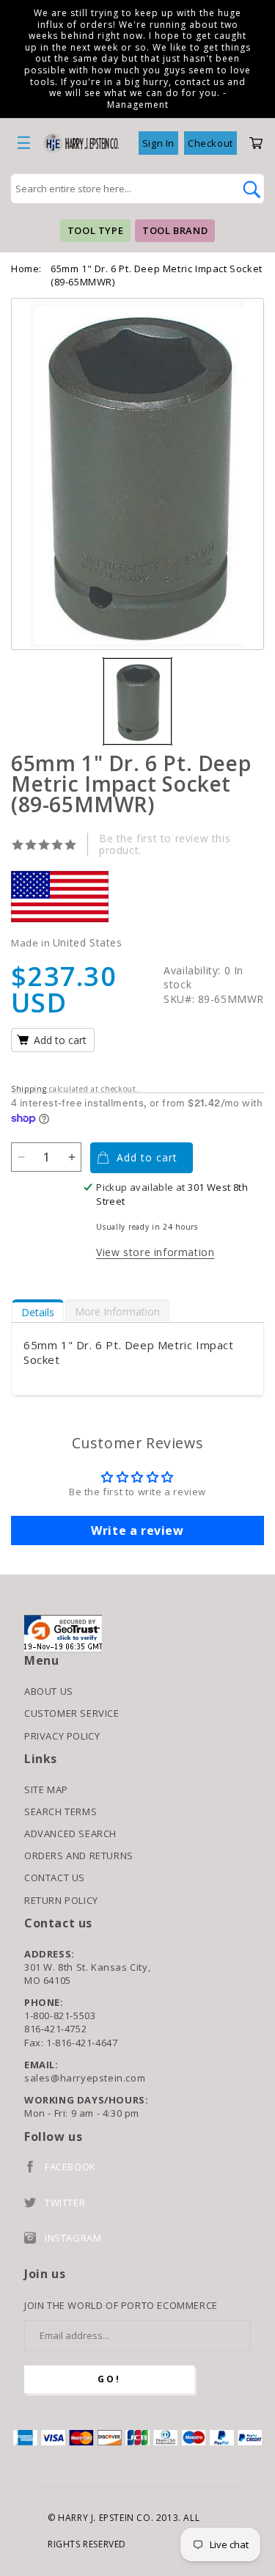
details (38, 1312)
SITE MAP (46, 1789)
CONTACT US (55, 1878)
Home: (26, 269)
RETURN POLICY (61, 1900)
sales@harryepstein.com (85, 2078)
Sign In (158, 143)
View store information (155, 1252)
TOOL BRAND (175, 230)
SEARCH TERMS (60, 1811)
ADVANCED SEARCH (70, 1834)
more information (117, 1311)
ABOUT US (49, 1691)
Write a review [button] (137, 1530)
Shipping (29, 1089)
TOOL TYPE (95, 230)
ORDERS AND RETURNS (79, 1856)
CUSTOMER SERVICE (72, 1713)
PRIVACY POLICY (62, 1736)
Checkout (210, 143)
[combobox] (121, 189)
